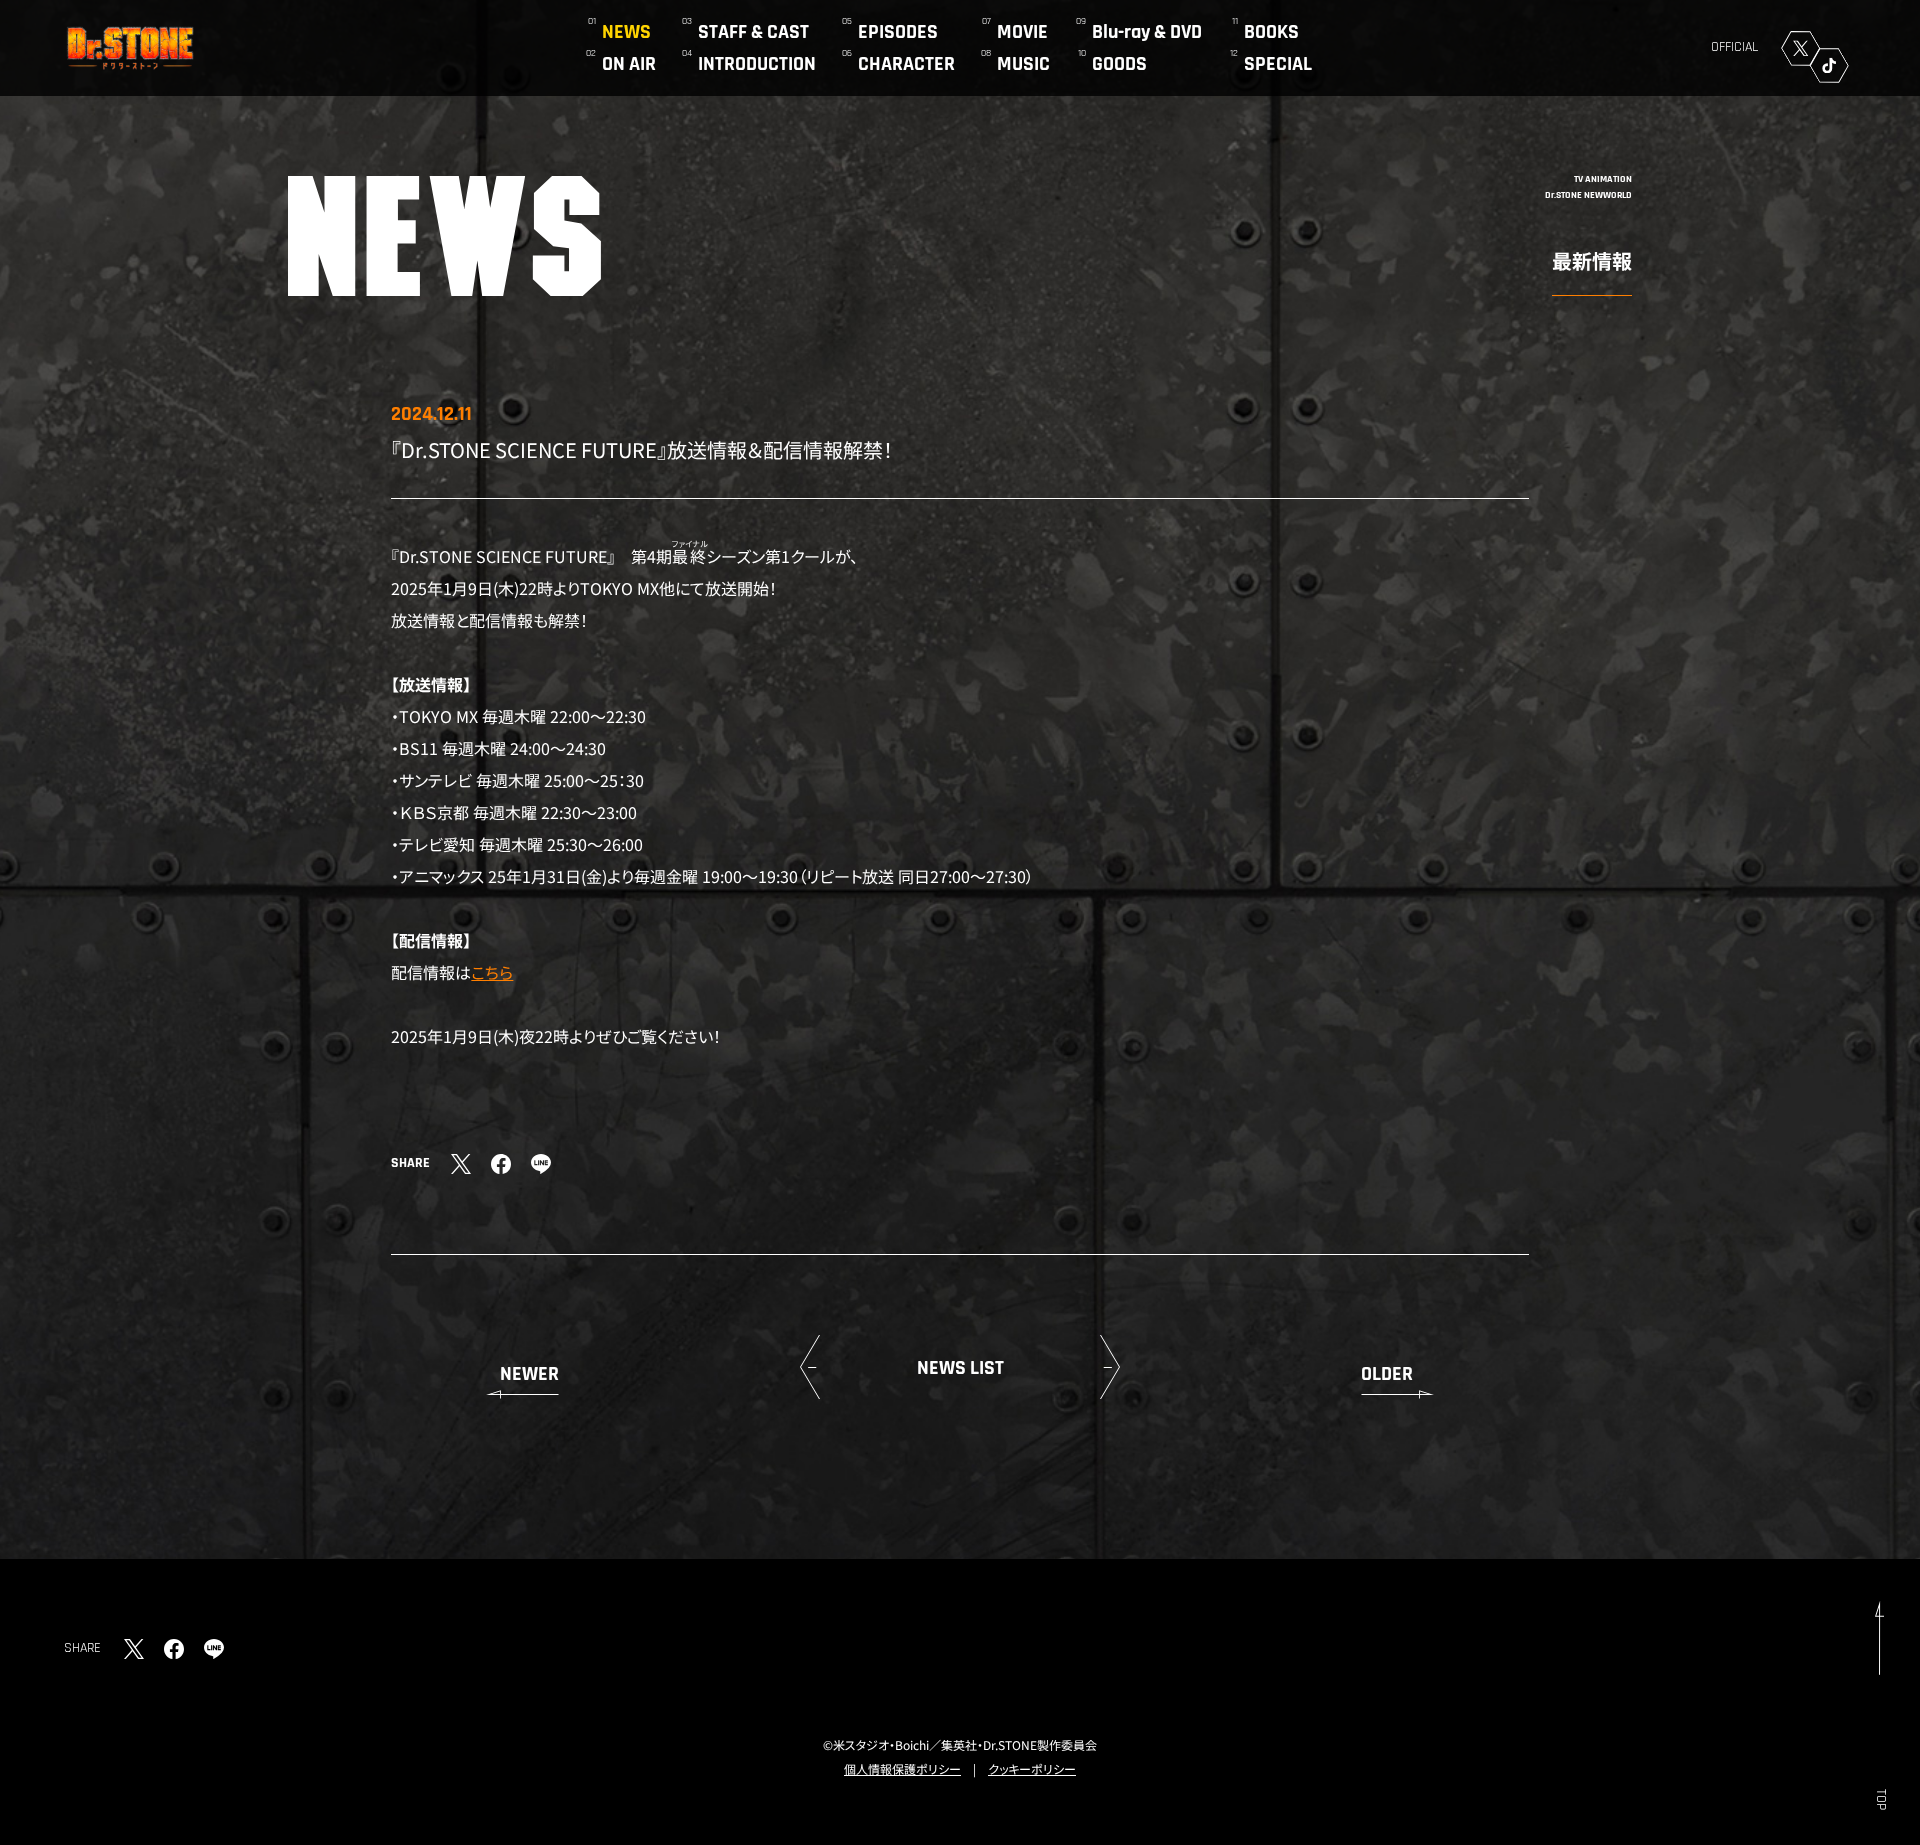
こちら (492, 972)
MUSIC (1023, 64)
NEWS (626, 32)
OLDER (1387, 1374)
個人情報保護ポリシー (902, 1768)
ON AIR (629, 64)
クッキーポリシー (1032, 1768)
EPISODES (898, 32)
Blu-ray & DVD (1147, 32)
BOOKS (1271, 32)
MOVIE (1022, 32)
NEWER (529, 1374)
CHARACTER (906, 64)
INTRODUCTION (757, 64)
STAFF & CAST (753, 32)
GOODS (1119, 64)
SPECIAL (1278, 64)
